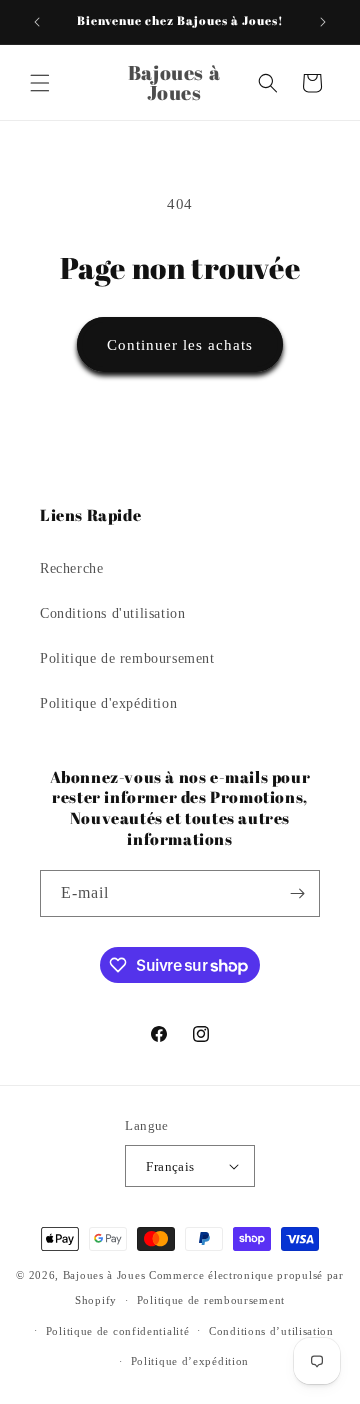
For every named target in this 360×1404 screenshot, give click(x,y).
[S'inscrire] (297, 893)
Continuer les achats (180, 345)
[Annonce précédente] (37, 22)
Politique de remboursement (127, 658)
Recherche (71, 568)
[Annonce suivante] (323, 22)
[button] (40, 83)
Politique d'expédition (108, 703)
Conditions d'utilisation (112, 613)
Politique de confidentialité (118, 1331)
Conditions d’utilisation (271, 1331)
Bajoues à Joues (104, 1275)
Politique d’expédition (190, 1361)
